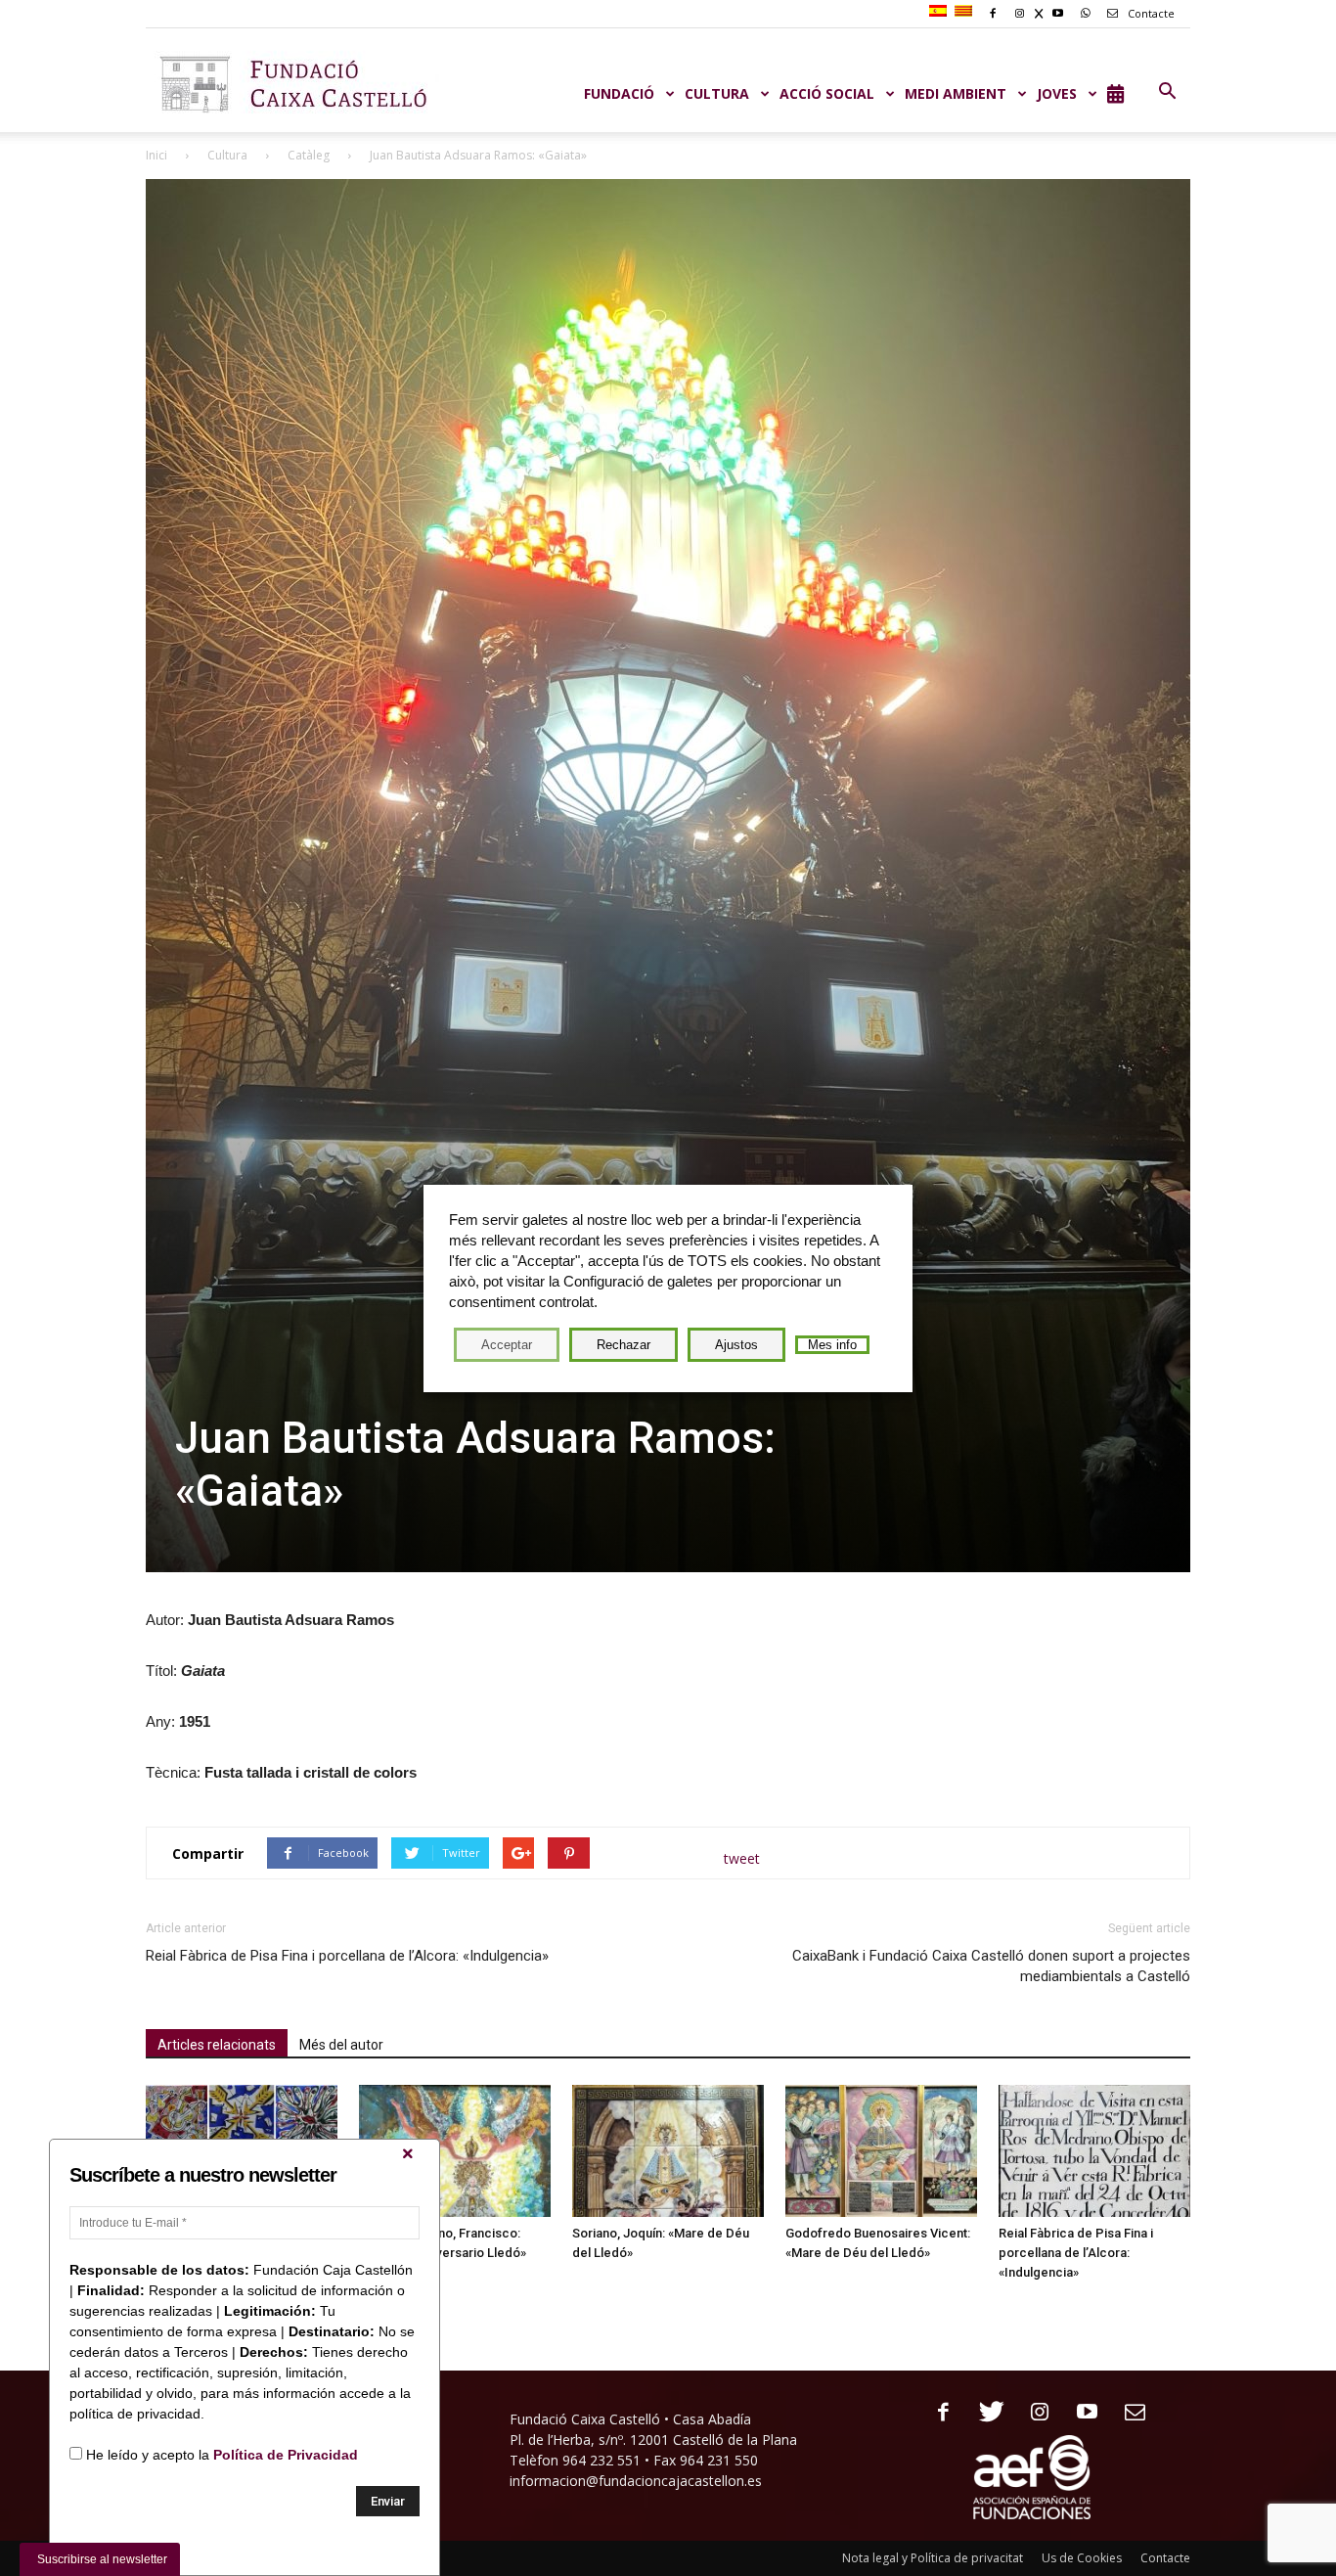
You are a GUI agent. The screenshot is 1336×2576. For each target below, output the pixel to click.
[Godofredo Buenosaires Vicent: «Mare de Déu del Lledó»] (881, 2151)
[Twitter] (984, 2413)
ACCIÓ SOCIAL (827, 93)
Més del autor (341, 2045)
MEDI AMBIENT (956, 93)
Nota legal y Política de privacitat (933, 2558)
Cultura (227, 155)
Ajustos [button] (736, 1345)
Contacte (1150, 13)
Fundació (619, 93)
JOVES (1057, 93)
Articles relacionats (217, 2045)
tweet (742, 1858)
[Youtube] (1080, 2413)
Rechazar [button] (623, 1345)
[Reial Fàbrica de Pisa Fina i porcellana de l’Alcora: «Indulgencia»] (1094, 2151)
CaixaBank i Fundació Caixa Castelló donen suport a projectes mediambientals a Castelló (991, 1966)
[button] (1167, 92)
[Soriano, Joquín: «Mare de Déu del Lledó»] (668, 2151)
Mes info (832, 1345)
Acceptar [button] (507, 1345)
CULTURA (717, 93)
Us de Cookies (1082, 2558)
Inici (156, 155)
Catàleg (309, 155)
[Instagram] (1032, 2413)
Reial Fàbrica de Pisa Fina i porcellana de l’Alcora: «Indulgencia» (347, 1956)
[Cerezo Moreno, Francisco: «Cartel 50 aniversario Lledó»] (455, 2151)
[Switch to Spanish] (940, 12)
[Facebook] (936, 2413)
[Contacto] (1128, 2413)
